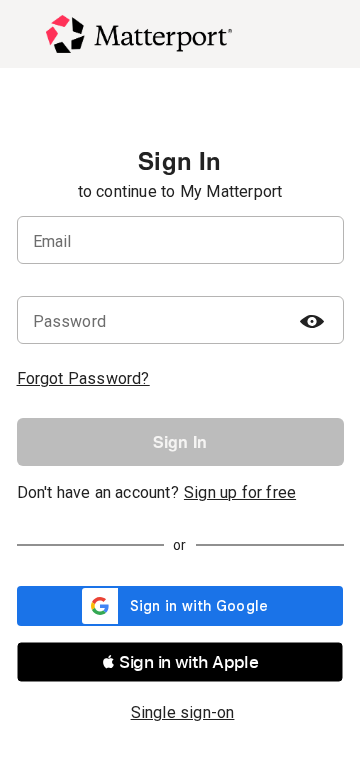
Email (52, 241)
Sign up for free (240, 492)
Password (70, 321)
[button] (180, 662)
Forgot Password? (83, 378)
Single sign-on (183, 712)
